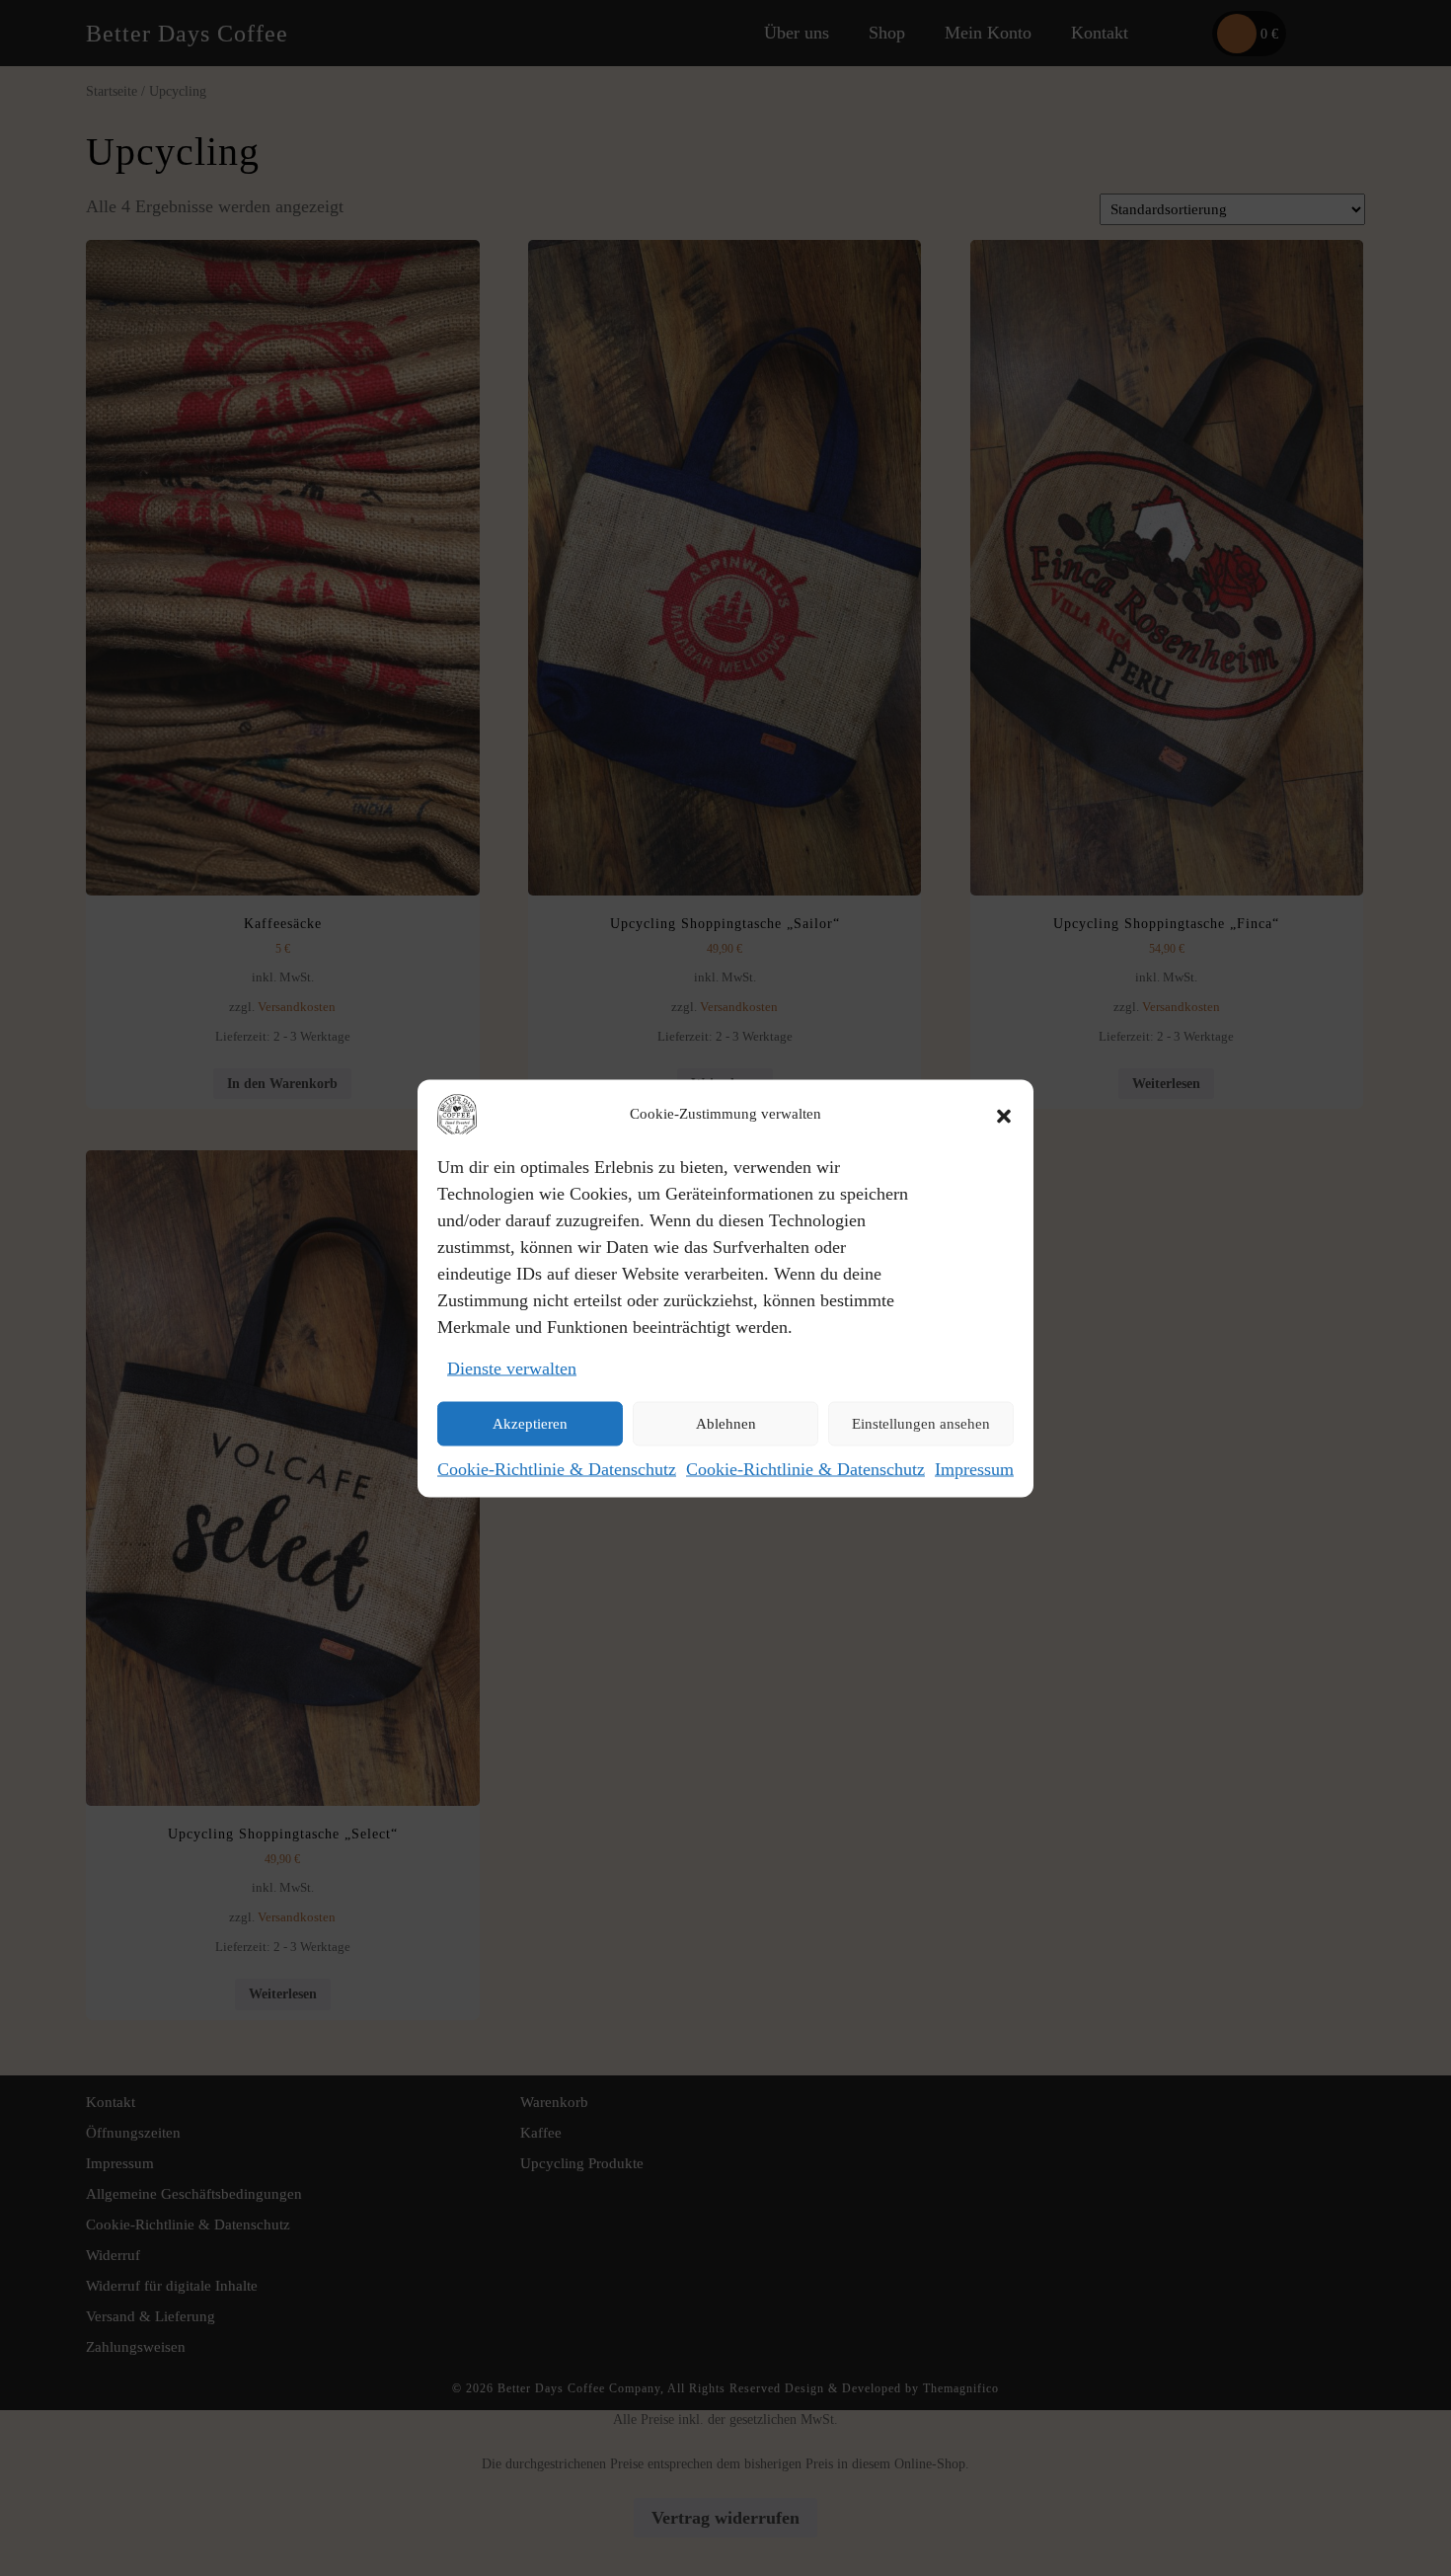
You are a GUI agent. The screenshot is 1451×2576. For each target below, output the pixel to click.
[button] (1004, 1114)
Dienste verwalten (512, 1367)
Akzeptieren (530, 1424)
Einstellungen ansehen (921, 1424)
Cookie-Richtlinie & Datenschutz (557, 1468)
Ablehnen (726, 1424)
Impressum (974, 1468)
